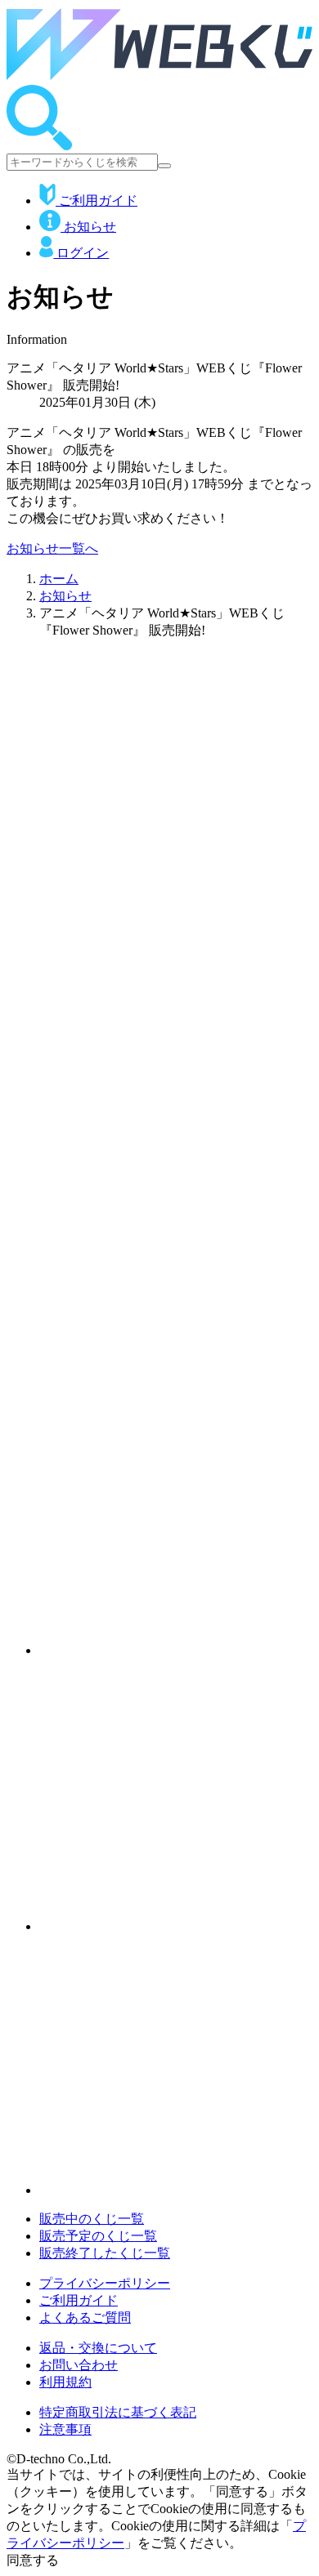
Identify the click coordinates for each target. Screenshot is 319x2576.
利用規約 (65, 2382)
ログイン (81, 253)
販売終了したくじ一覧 (105, 2253)
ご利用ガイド (97, 201)
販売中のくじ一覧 (92, 2219)
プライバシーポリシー (105, 2283)
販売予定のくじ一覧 (98, 2236)
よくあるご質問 (85, 2318)
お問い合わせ (79, 2365)
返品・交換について (98, 2348)
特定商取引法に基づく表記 (118, 2412)
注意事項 (65, 2429)
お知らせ (88, 227)
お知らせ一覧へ (52, 548)
